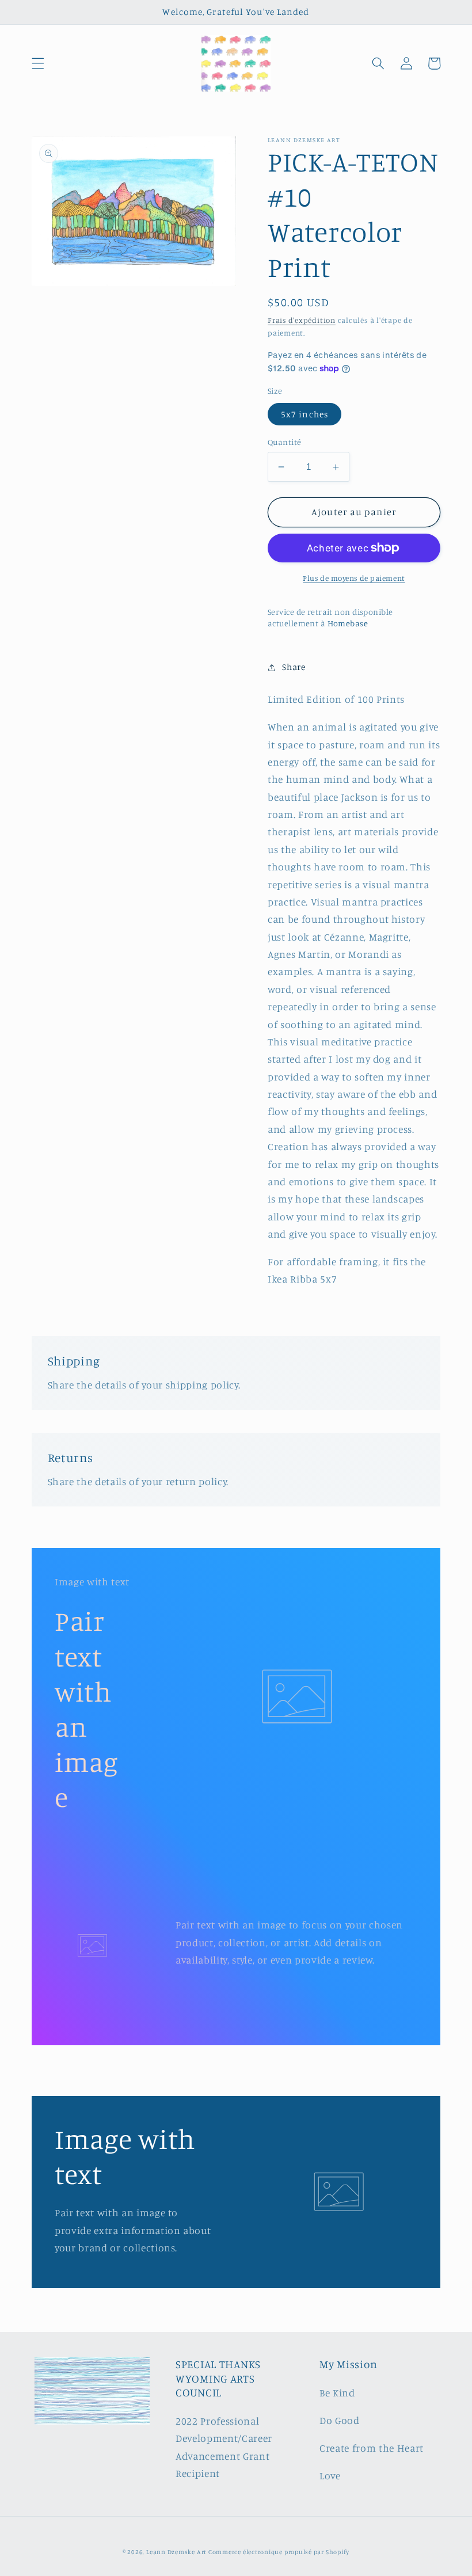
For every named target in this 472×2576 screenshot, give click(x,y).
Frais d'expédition (302, 320)
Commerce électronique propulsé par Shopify (279, 2552)
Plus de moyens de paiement (354, 578)
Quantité (285, 442)
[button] (38, 63)
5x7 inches (304, 414)
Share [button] (294, 667)
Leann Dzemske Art (177, 2552)
